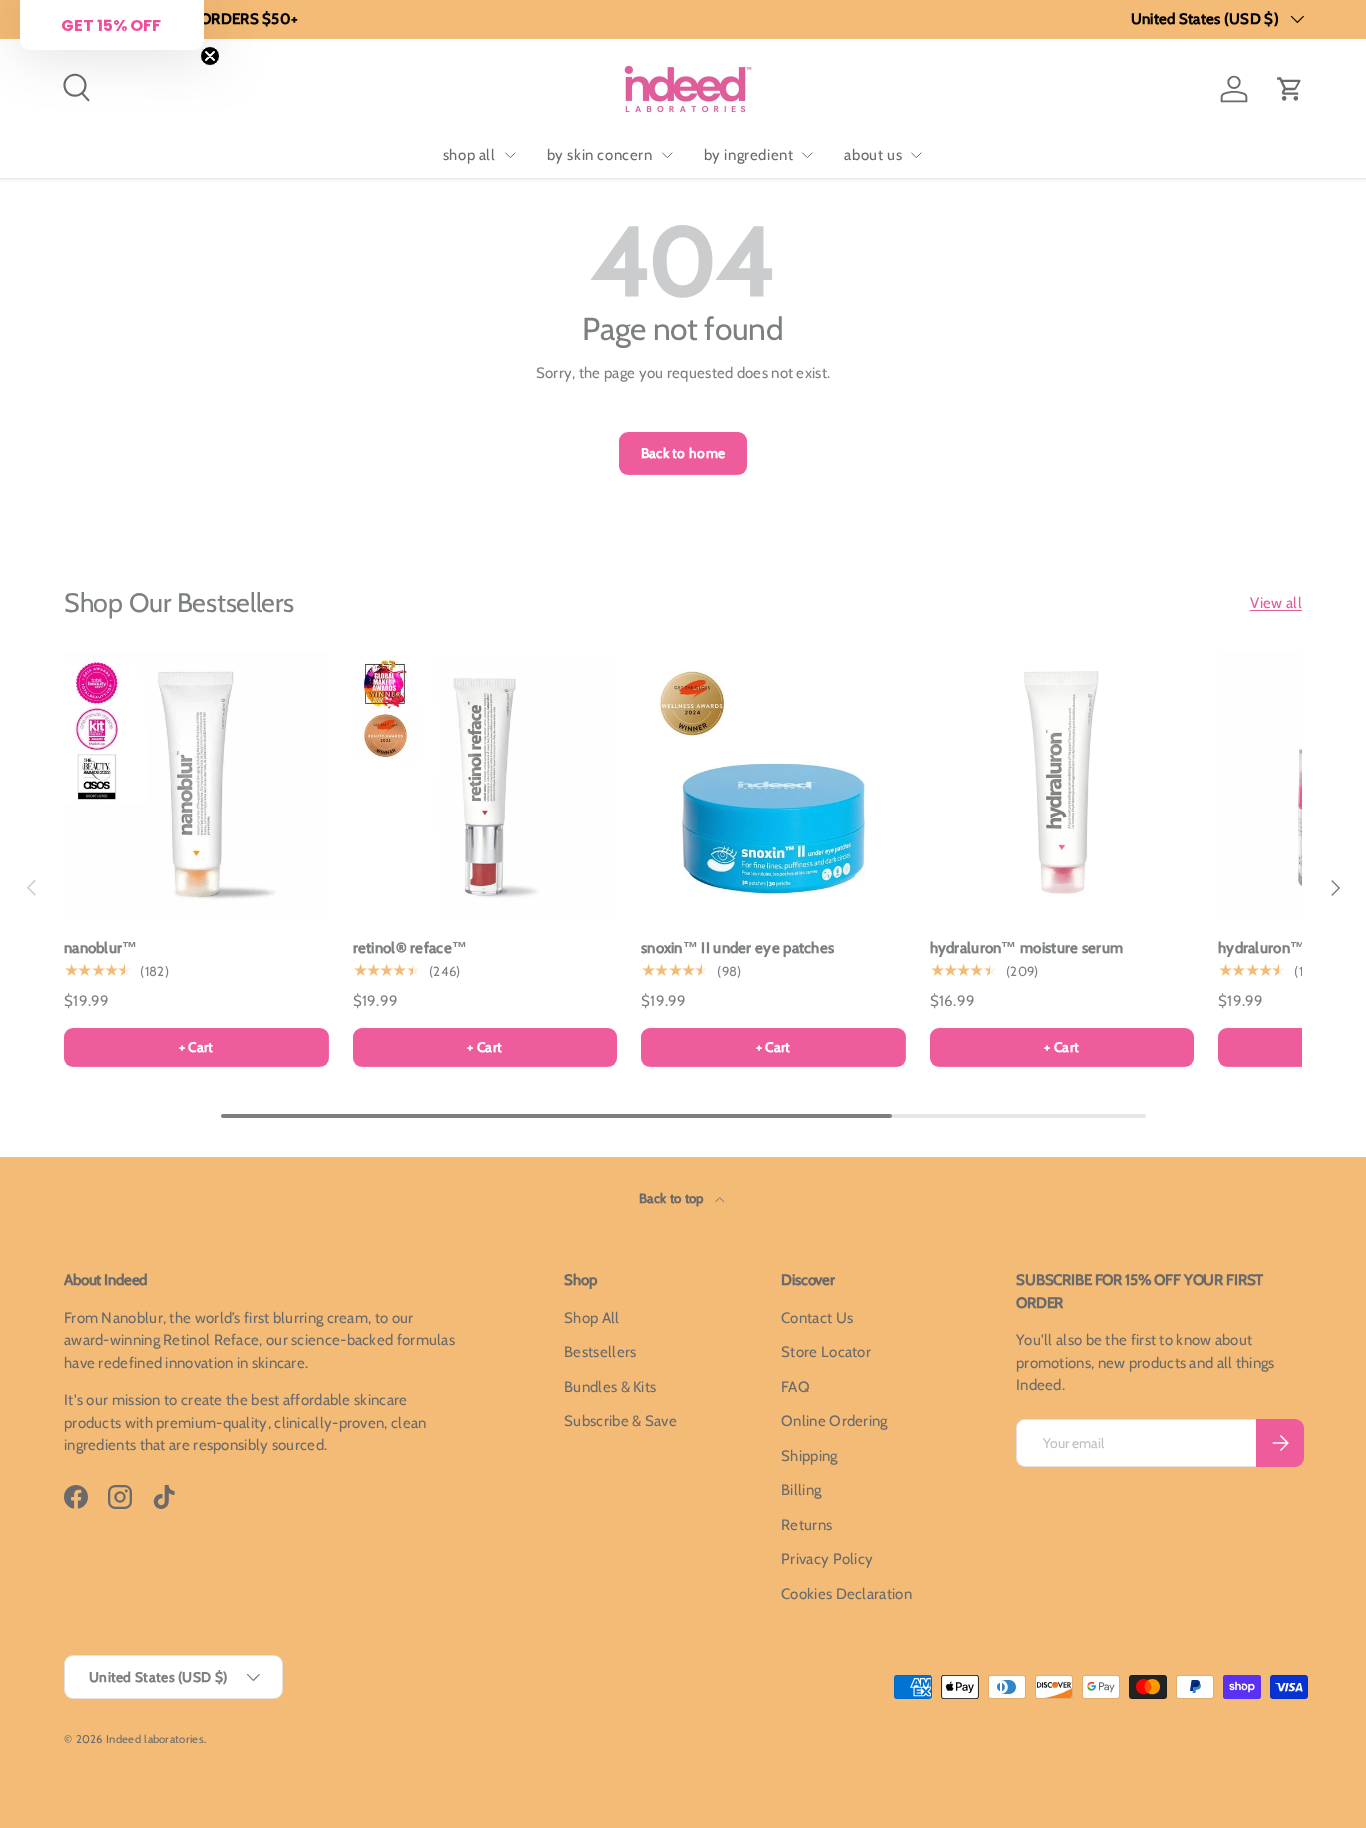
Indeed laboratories (155, 1739)
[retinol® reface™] (485, 784)
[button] (1290, 89)
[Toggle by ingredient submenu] (807, 155)
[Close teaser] (210, 56)
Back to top (673, 1198)
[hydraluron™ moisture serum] (1062, 784)
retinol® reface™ (410, 948)
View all (1276, 603)
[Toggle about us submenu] (916, 155)
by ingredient (749, 155)
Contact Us (817, 1318)
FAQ (795, 1387)
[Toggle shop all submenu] (510, 155)
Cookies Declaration (846, 1594)
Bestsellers (600, 1352)
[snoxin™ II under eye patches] (773, 784)
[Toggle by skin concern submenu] (667, 155)
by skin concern (600, 155)
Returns (806, 1525)
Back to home (683, 453)
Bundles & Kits (610, 1387)
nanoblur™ (101, 948)
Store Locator (826, 1352)
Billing (801, 1490)
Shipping (809, 1456)
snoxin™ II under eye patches (737, 948)
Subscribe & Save (620, 1421)
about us (873, 155)
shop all (469, 155)
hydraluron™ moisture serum (1027, 948)
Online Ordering (834, 1421)
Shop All (591, 1318)
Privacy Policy (827, 1559)
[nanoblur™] (196, 784)
